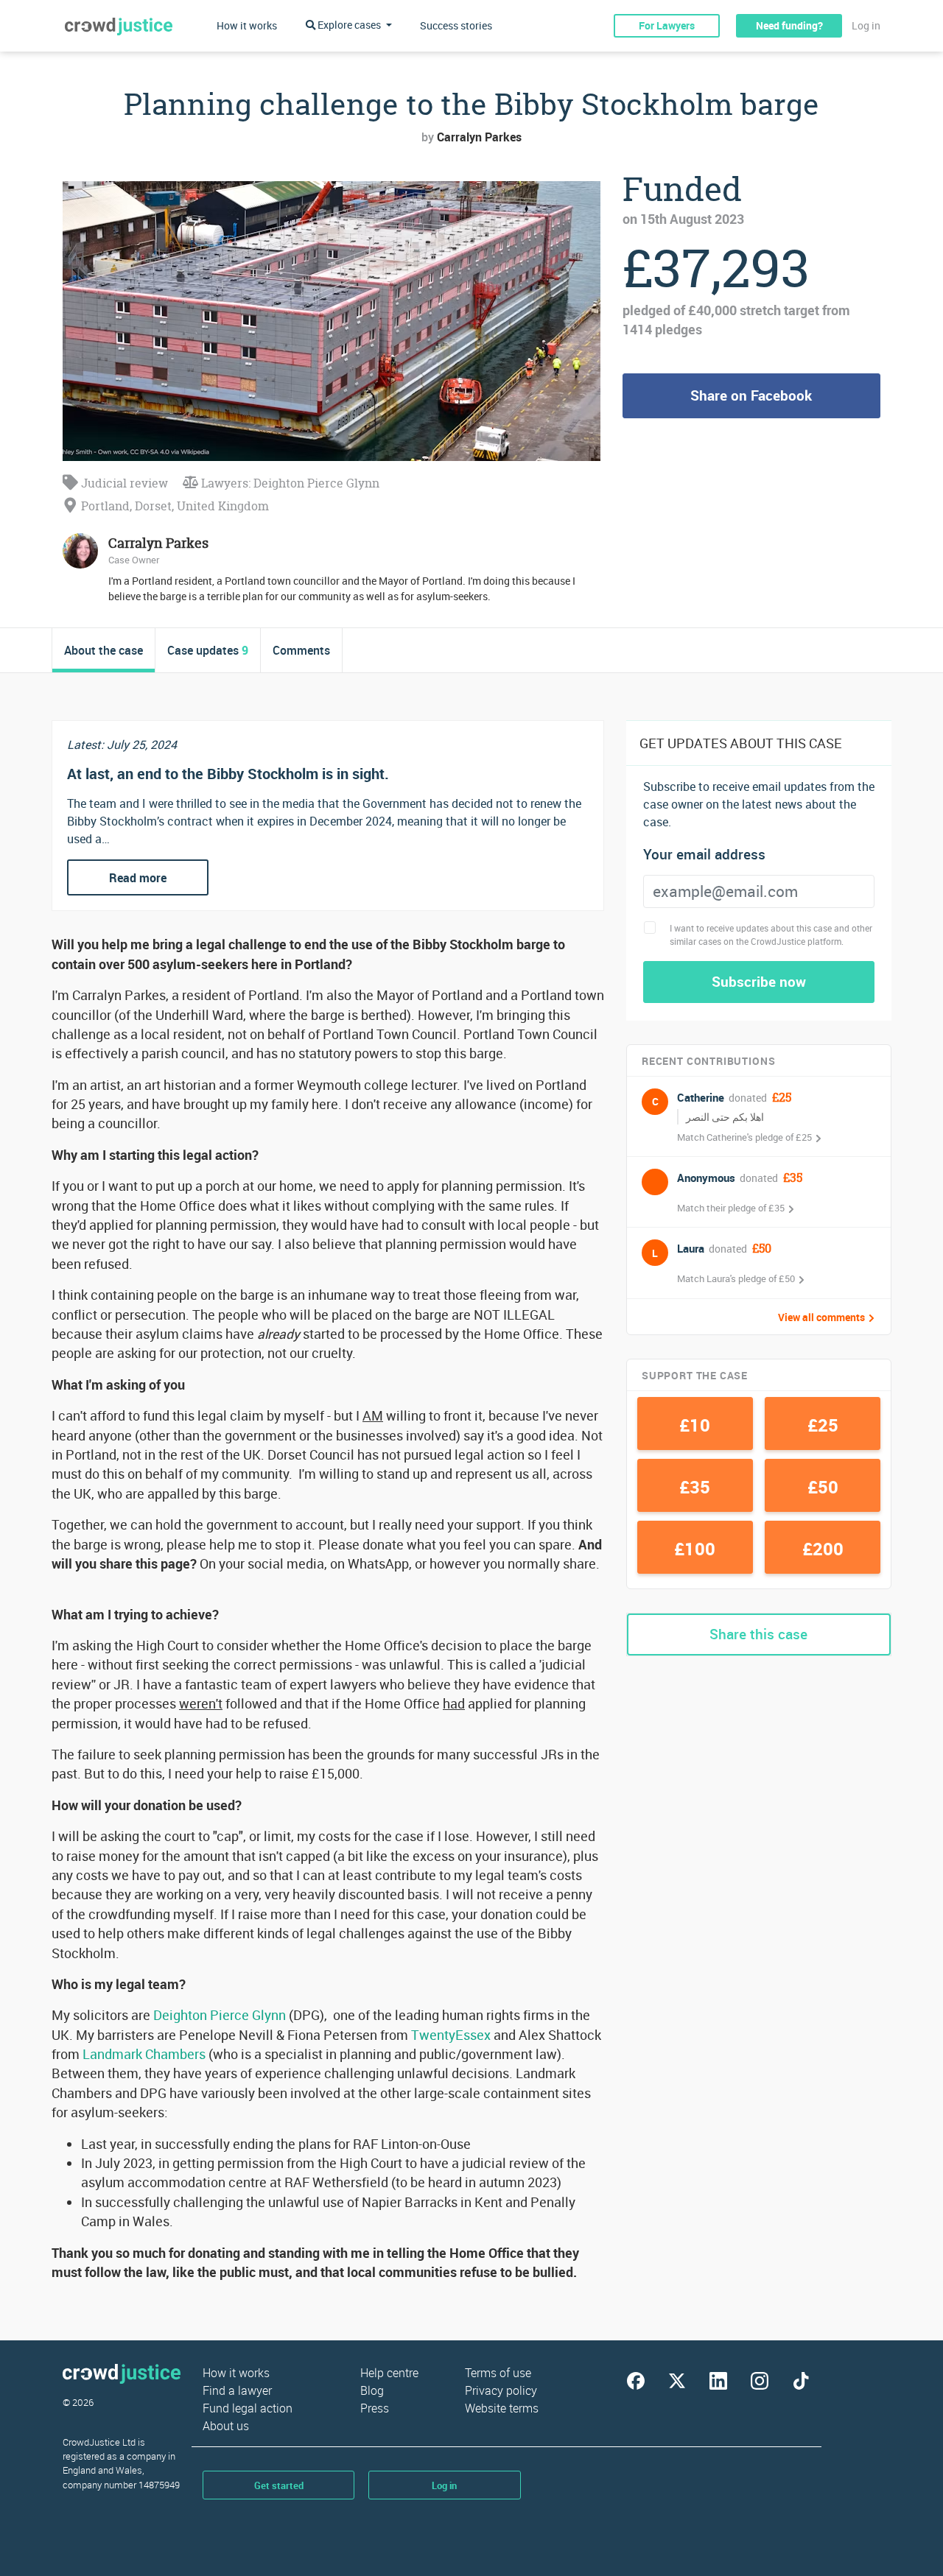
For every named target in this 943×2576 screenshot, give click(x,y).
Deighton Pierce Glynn (220, 2015)
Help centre (389, 2373)
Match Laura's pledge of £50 (736, 1278)
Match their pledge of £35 (731, 1208)
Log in (866, 25)
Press (375, 2408)
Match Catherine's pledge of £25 (744, 1137)
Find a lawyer (237, 2390)
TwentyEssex (451, 2035)
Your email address (704, 855)
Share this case (758, 1634)
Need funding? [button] (789, 25)
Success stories (456, 25)
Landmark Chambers (144, 2054)
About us (226, 2426)
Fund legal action (248, 2408)
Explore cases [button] (349, 25)
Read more (138, 878)
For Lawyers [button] (667, 25)
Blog (372, 2390)
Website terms (502, 2408)
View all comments (821, 1317)
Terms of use (498, 2373)
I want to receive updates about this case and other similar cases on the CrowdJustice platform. (771, 935)
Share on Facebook (751, 395)
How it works (247, 25)
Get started (279, 2485)
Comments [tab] (301, 650)
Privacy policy (501, 2390)
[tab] (104, 650)
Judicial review (123, 483)
